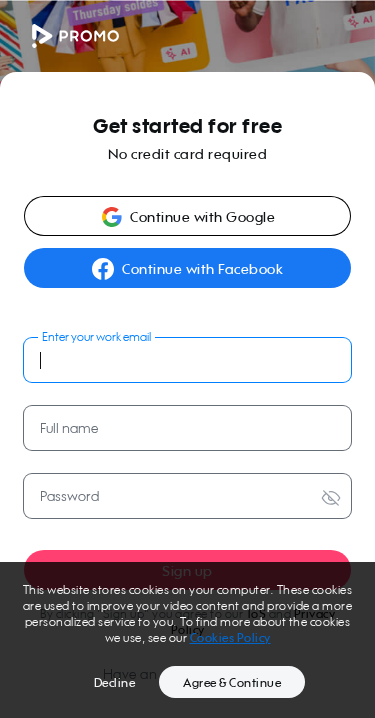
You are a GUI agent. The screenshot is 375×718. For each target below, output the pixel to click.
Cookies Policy (230, 637)
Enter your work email (96, 336)
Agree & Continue (232, 682)
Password (69, 495)
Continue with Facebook (202, 268)
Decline (115, 682)
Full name (69, 427)
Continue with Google (202, 216)
